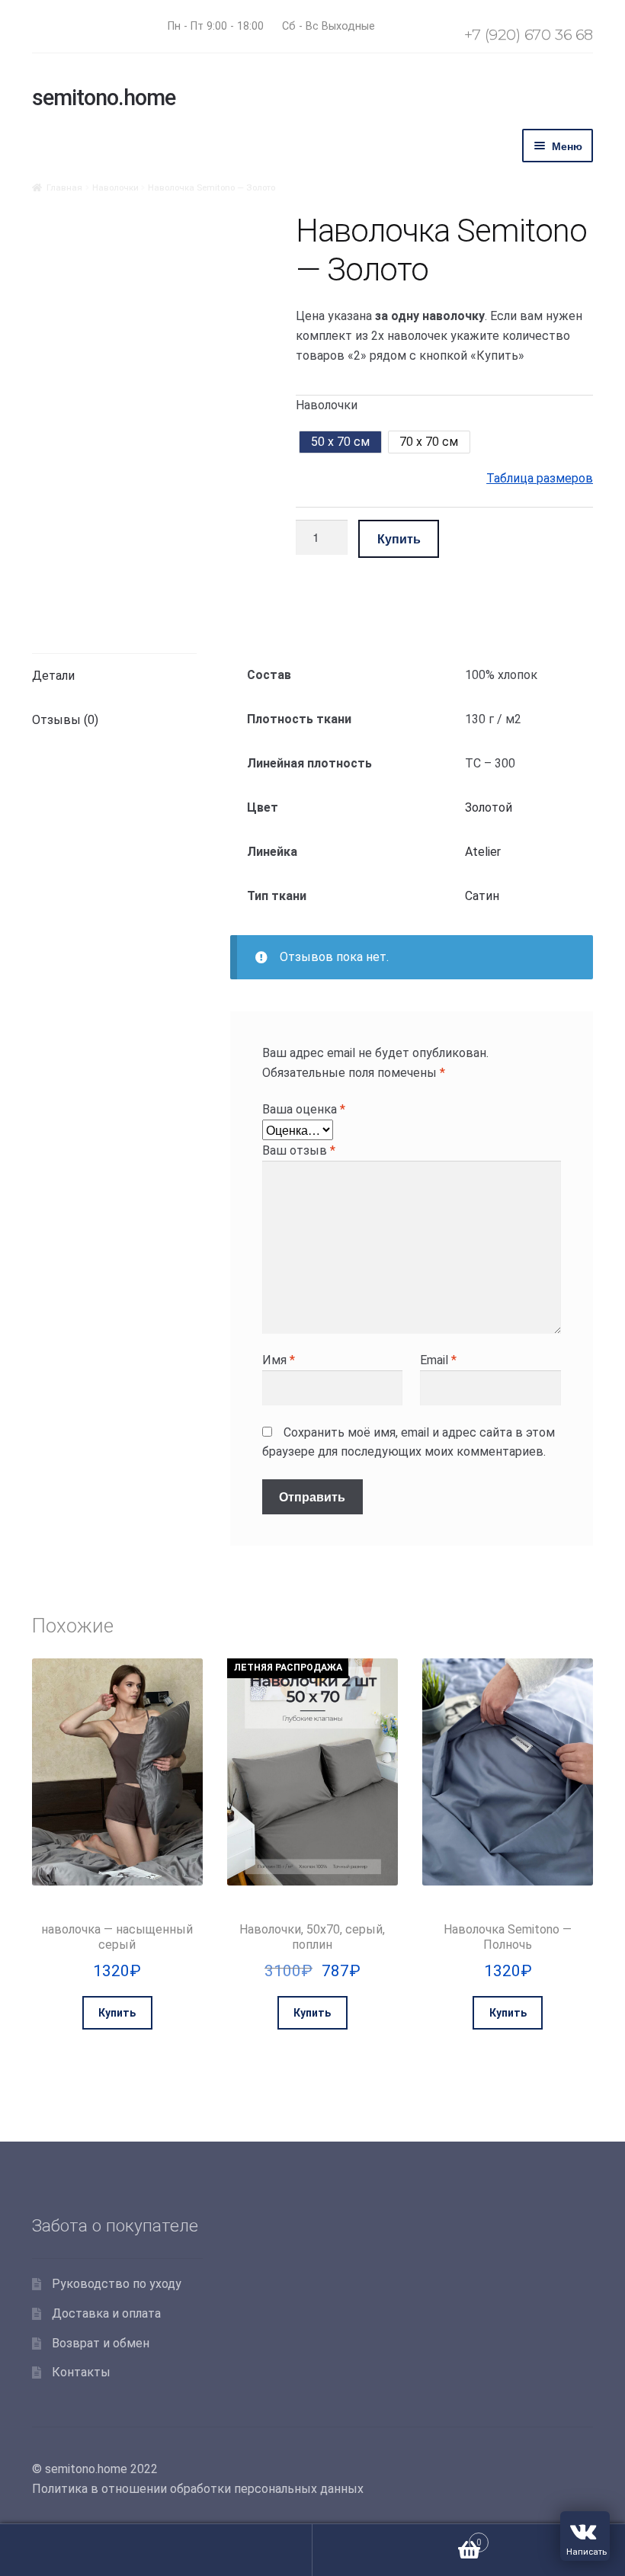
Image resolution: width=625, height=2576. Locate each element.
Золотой (489, 807)
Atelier (483, 852)
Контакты (81, 2372)
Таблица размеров (540, 478)
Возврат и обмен (101, 2343)
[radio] (340, 442)
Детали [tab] (53, 676)
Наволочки (115, 187)
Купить (399, 538)
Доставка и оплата (106, 2313)
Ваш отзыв (299, 1150)
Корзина (397, 2537)
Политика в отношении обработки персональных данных (198, 2489)
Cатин (482, 896)
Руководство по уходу (117, 2284)
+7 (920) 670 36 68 (529, 34)
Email (438, 1360)
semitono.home (104, 98)
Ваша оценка (304, 1109)
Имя (279, 1360)
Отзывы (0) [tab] (65, 720)
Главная (64, 187)
